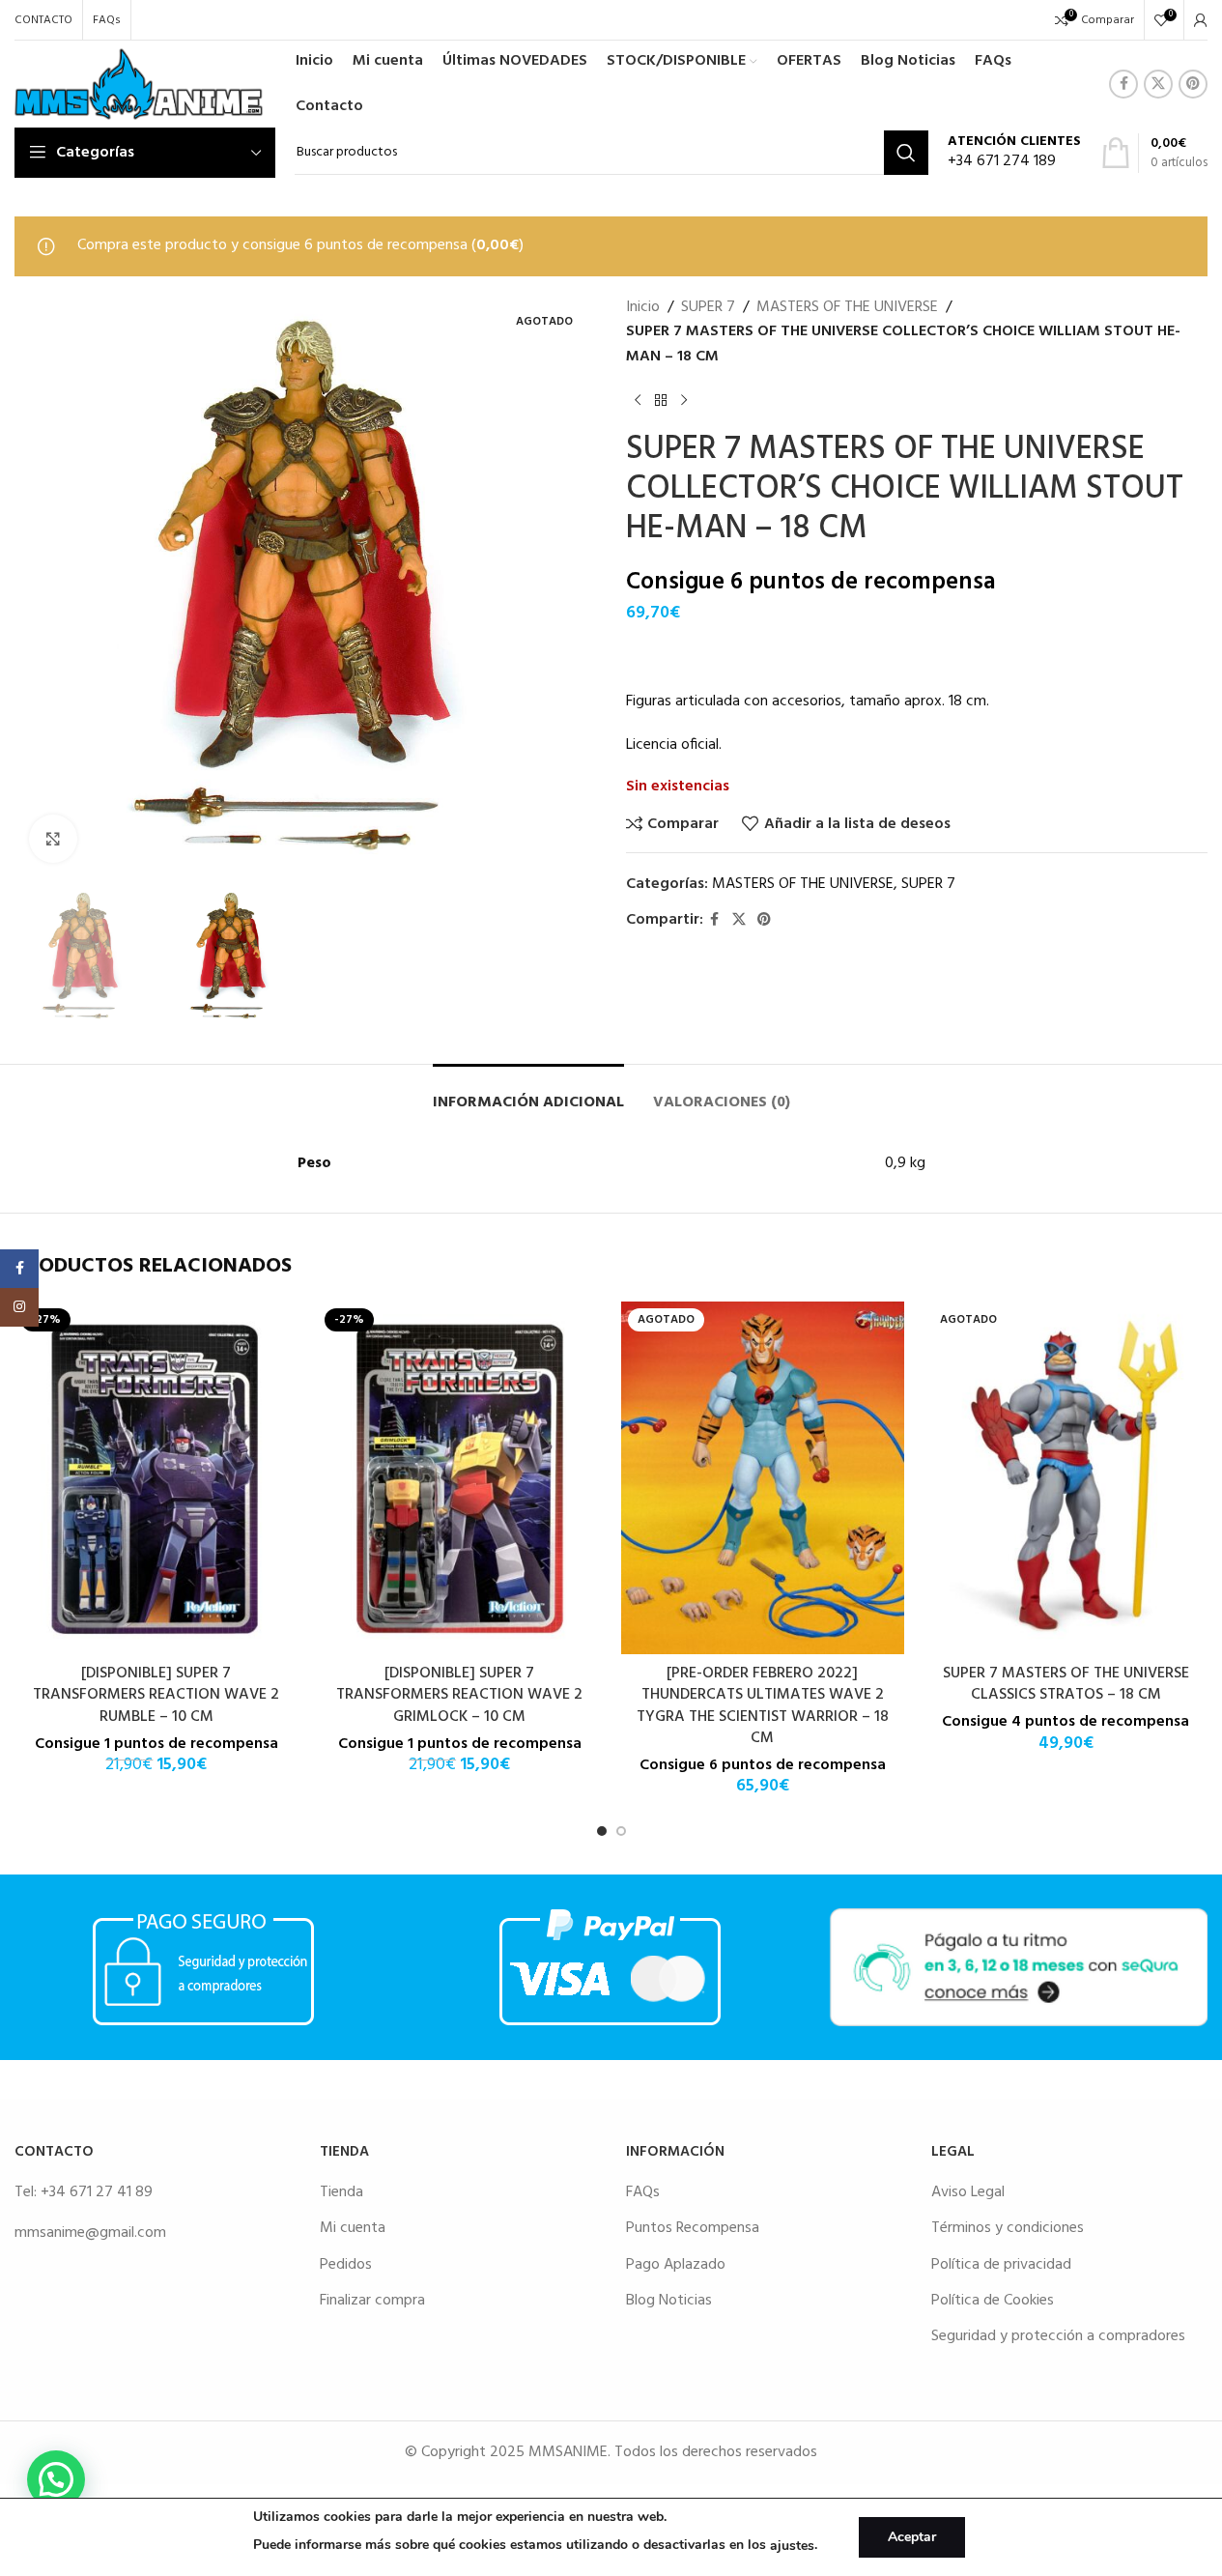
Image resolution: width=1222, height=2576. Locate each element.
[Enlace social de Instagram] (19, 1307)
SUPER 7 (708, 308)
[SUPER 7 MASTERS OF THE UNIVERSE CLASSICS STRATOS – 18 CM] (1066, 1478)
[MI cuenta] (1201, 20)
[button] (56, 2479)
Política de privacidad (1001, 2265)
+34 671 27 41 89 (97, 2192)
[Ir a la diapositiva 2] (621, 1831)
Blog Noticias (669, 2301)
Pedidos (346, 2265)
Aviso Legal (968, 2192)
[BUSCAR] (906, 153)
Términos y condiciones (1008, 2228)
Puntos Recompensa (693, 2228)
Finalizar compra (372, 2301)
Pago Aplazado (676, 2265)
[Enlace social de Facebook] (1123, 84)
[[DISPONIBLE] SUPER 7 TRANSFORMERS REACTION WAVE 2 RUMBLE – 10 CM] (156, 1478)
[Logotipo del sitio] (139, 84)
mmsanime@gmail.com (90, 2233)
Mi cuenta (353, 2228)
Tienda (341, 2192)
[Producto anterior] (638, 400)
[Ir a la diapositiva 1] (602, 1831)
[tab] (528, 1093)
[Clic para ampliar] (53, 839)
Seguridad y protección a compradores (1058, 2336)
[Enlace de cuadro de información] (1014, 153)
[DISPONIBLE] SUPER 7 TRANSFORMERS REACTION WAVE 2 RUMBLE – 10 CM (156, 1695)
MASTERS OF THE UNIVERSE (847, 308)
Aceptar (912, 2537)
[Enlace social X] (1158, 84)
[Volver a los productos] (661, 400)
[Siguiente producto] (684, 400)
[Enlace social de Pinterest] (1193, 84)
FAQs (643, 2192)
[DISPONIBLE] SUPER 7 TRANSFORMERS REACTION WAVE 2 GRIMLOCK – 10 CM (459, 1695)
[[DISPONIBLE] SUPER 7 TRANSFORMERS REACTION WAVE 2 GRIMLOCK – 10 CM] (460, 1478)
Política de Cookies (993, 2301)
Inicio (643, 308)
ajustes (792, 2546)
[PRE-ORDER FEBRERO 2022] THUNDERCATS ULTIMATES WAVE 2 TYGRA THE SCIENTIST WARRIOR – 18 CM (763, 1706)
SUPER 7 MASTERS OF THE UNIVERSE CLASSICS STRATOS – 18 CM (1066, 1684)
